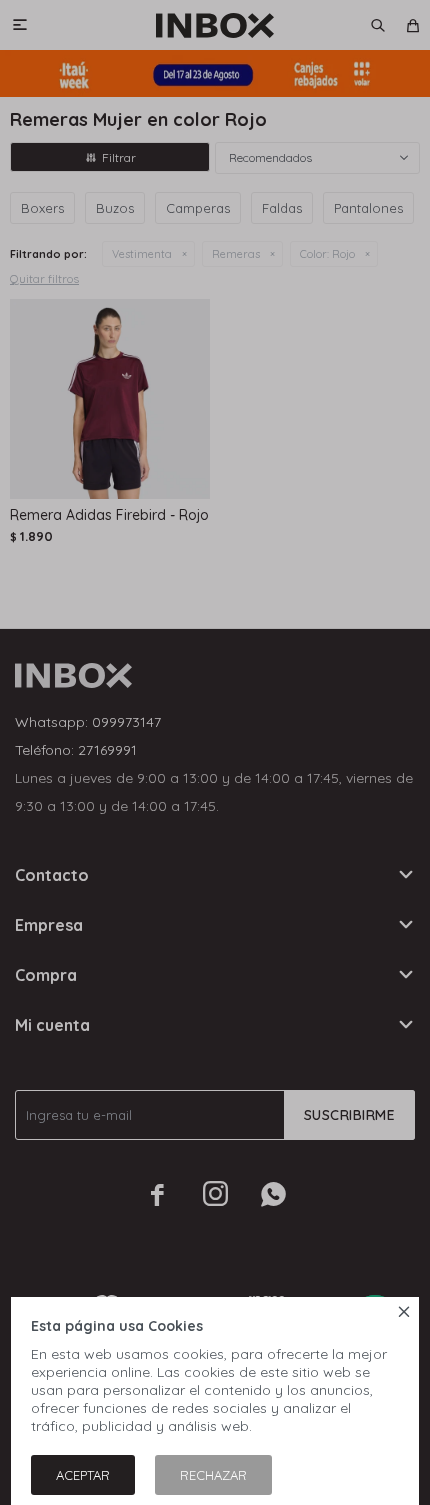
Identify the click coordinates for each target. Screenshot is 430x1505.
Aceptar (83, 1475)
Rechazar (213, 1475)
